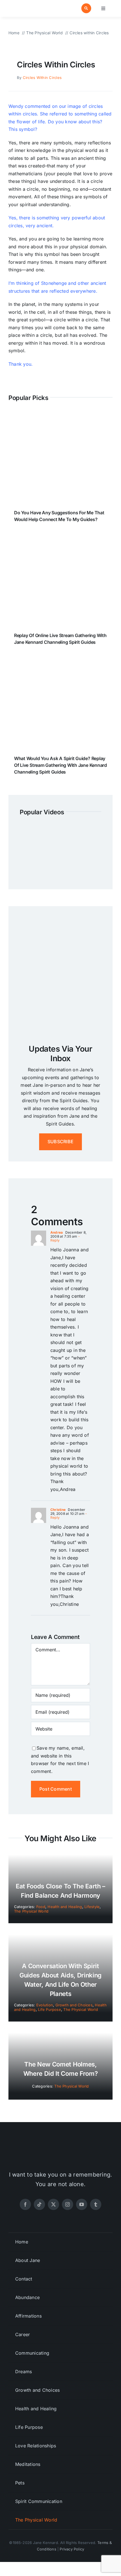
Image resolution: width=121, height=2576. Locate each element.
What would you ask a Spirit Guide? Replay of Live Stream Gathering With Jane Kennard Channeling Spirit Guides (60, 765)
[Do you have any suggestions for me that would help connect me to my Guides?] (60, 417)
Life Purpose (50, 2009)
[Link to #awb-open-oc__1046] (86, 8)
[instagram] (68, 2204)
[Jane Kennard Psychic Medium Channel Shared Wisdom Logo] (33, 5)
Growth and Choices (74, 2005)
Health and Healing (65, 1907)
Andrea (57, 1232)
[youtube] (82, 2204)
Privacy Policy (72, 2549)
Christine (58, 1510)
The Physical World (31, 1911)
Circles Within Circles (42, 78)
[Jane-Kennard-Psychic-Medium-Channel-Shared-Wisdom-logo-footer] (60, 2147)
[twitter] (53, 2204)
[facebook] (25, 2204)
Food (41, 1907)
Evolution (45, 2005)
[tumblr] (96, 2204)
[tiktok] (39, 2204)
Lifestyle (92, 1907)
